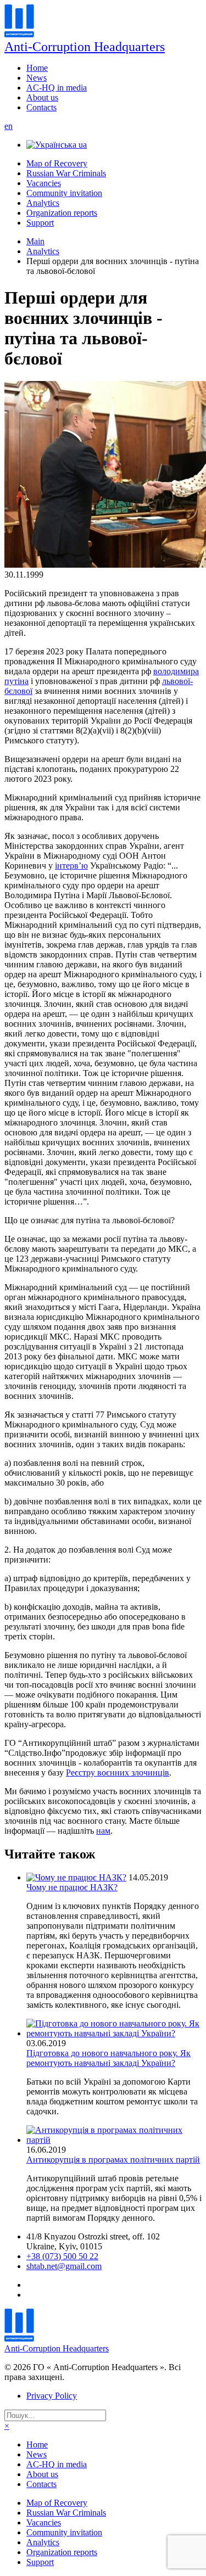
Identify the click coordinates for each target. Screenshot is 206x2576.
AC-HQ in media (57, 88)
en (9, 126)
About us (42, 97)
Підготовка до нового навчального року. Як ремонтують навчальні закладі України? (108, 2058)
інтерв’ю (71, 866)
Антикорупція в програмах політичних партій (113, 2160)
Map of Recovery (57, 163)
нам (103, 1831)
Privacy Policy (52, 2396)
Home (37, 68)
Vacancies (44, 183)
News (37, 78)
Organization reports (62, 213)
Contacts (41, 107)
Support (40, 223)
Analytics (43, 203)
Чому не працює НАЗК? (72, 1887)
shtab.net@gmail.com (64, 2266)
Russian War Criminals (66, 173)
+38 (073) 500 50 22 (62, 2256)
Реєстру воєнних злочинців (118, 1773)
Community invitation (64, 193)
